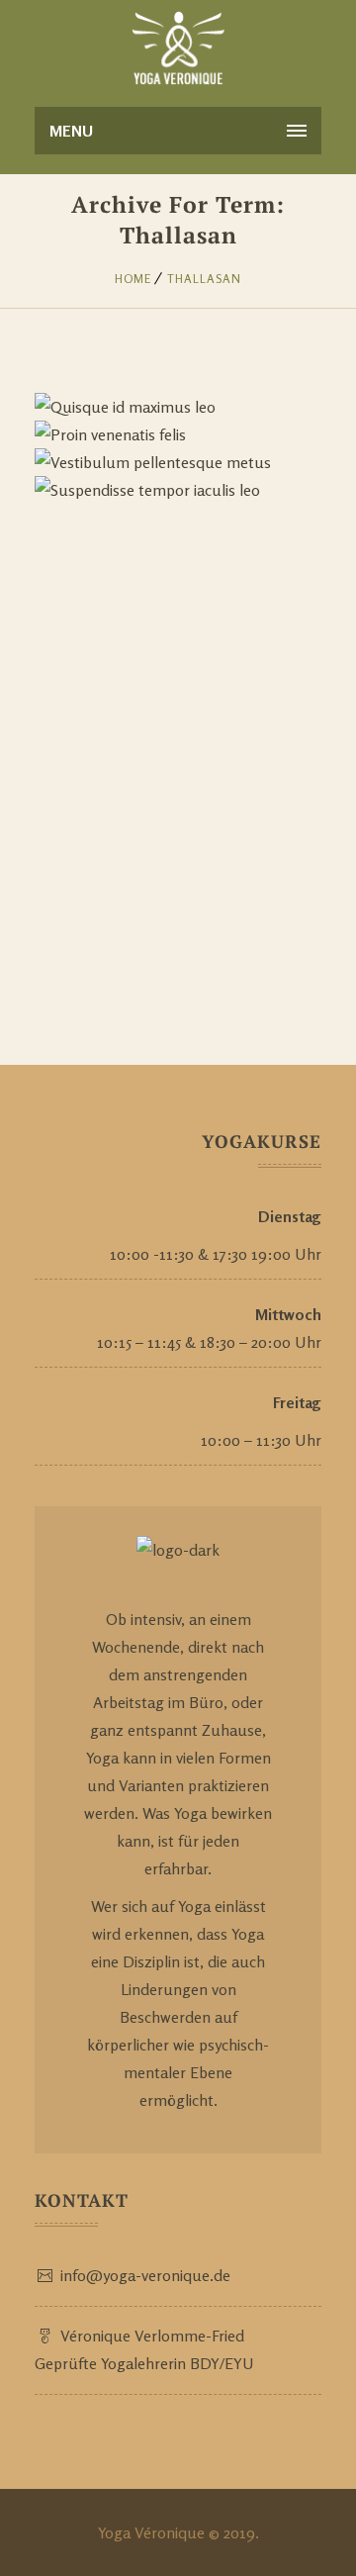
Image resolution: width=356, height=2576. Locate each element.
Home (133, 279)
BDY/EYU (222, 2363)
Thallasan (204, 279)
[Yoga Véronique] (178, 49)
